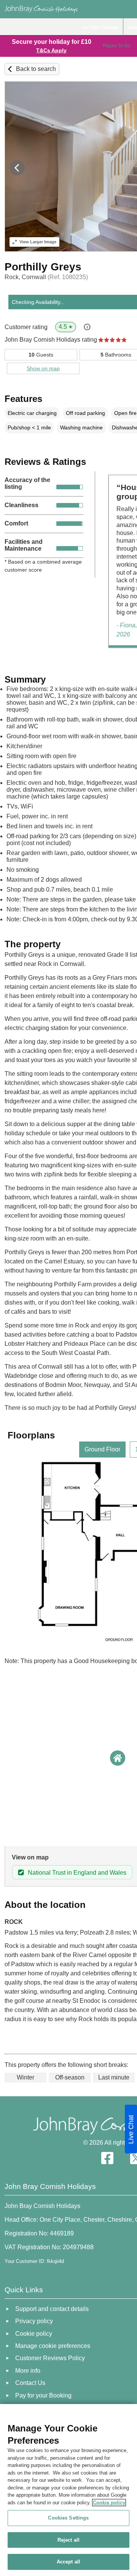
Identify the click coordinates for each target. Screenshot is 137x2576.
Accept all (68, 2562)
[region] (68, 2490)
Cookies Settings (68, 2518)
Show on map (43, 368)
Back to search (36, 69)
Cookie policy (109, 2503)
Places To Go (116, 46)
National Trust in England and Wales (77, 1873)
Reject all (68, 2540)
